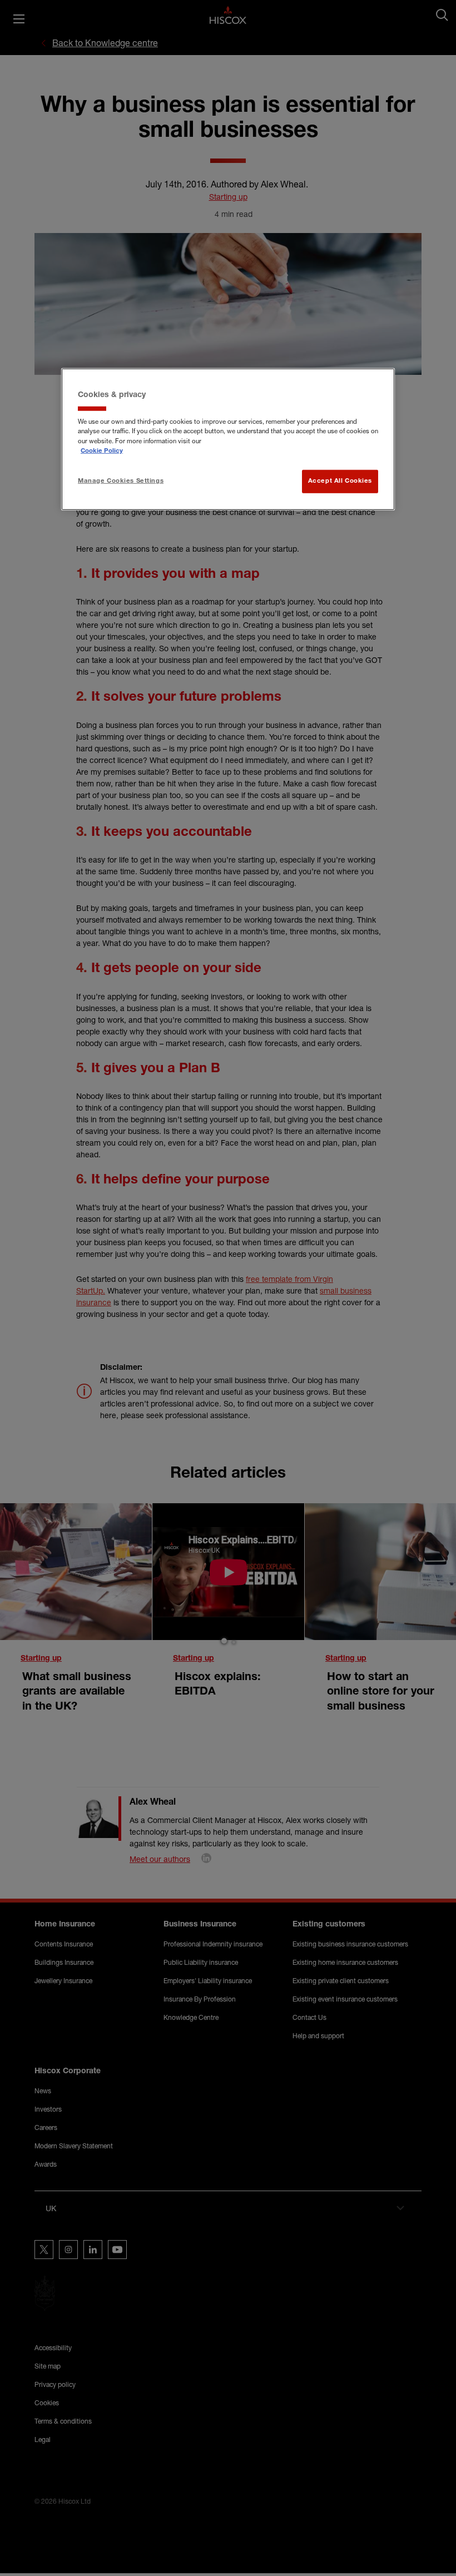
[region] (228, 439)
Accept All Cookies (340, 481)
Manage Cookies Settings (121, 481)
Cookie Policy (102, 451)
